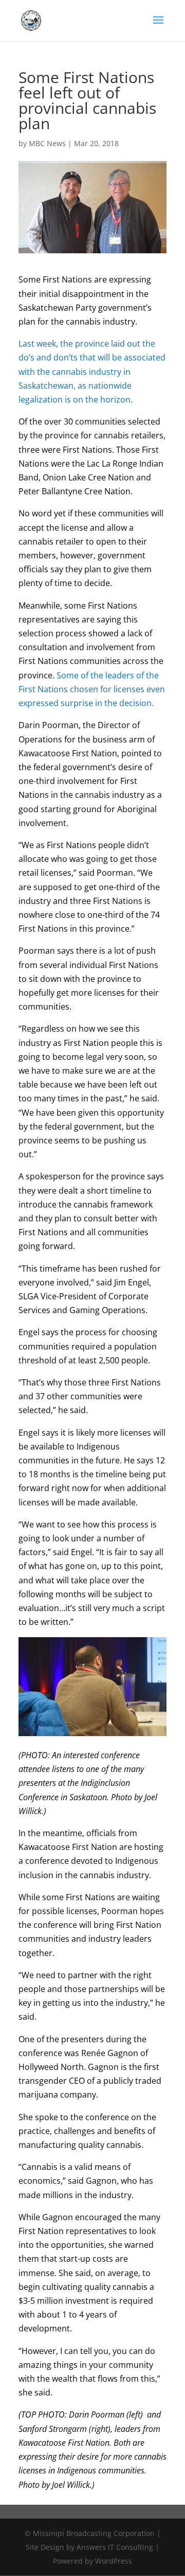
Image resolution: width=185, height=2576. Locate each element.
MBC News (47, 143)
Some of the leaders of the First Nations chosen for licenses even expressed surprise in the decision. (92, 689)
